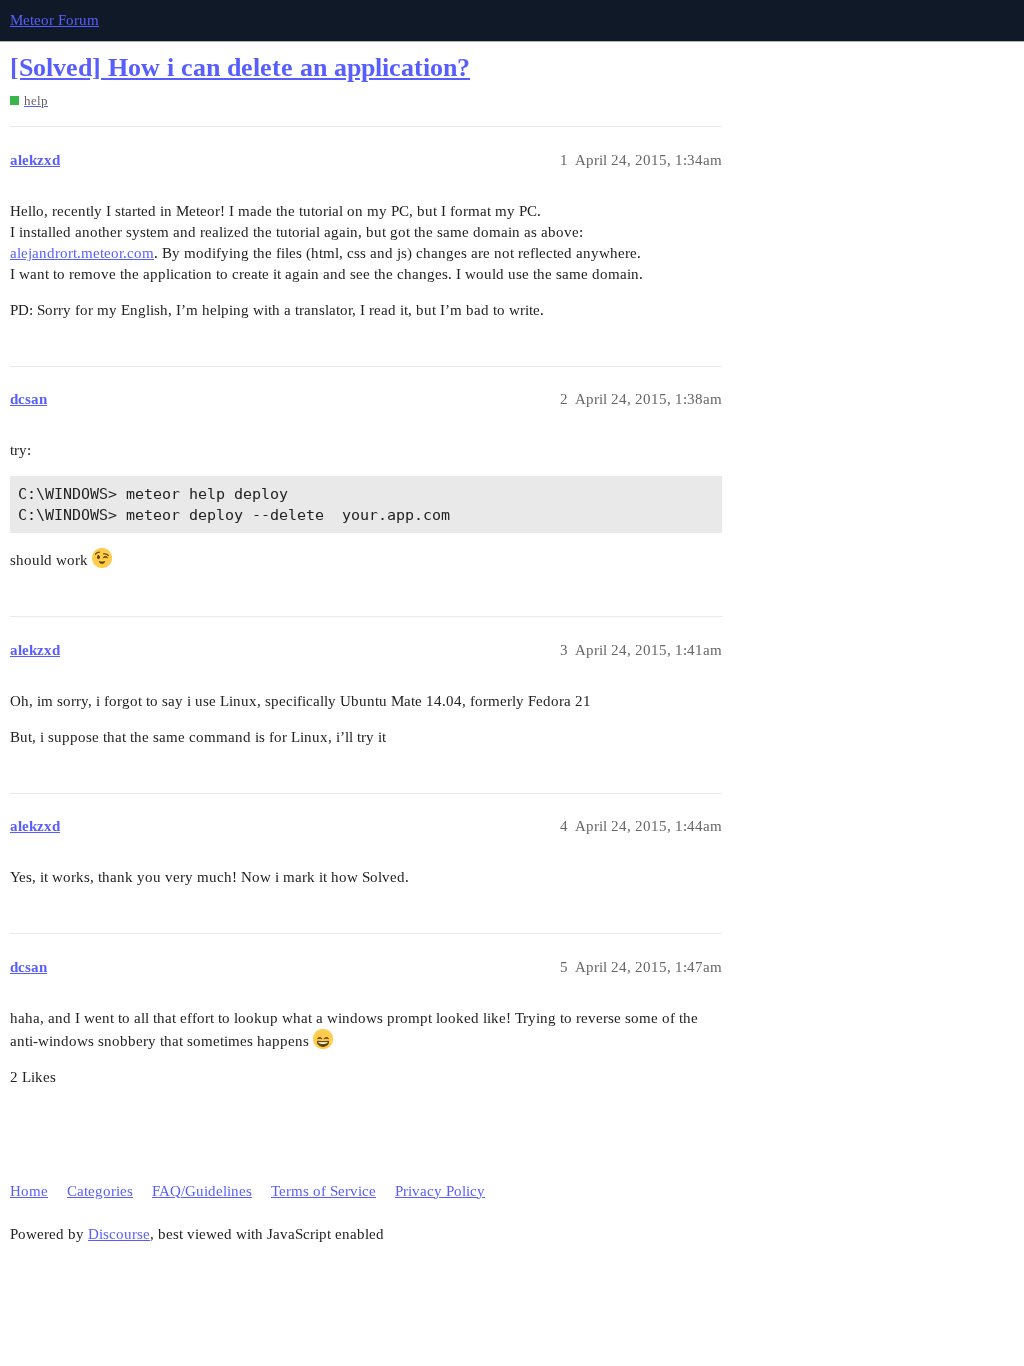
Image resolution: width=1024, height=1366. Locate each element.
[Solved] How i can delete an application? (240, 67)
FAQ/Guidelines (202, 1191)
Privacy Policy (440, 1191)
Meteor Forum (54, 20)
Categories (100, 1191)
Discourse (119, 1234)
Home (29, 1191)
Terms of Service (323, 1191)
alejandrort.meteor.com (82, 253)
